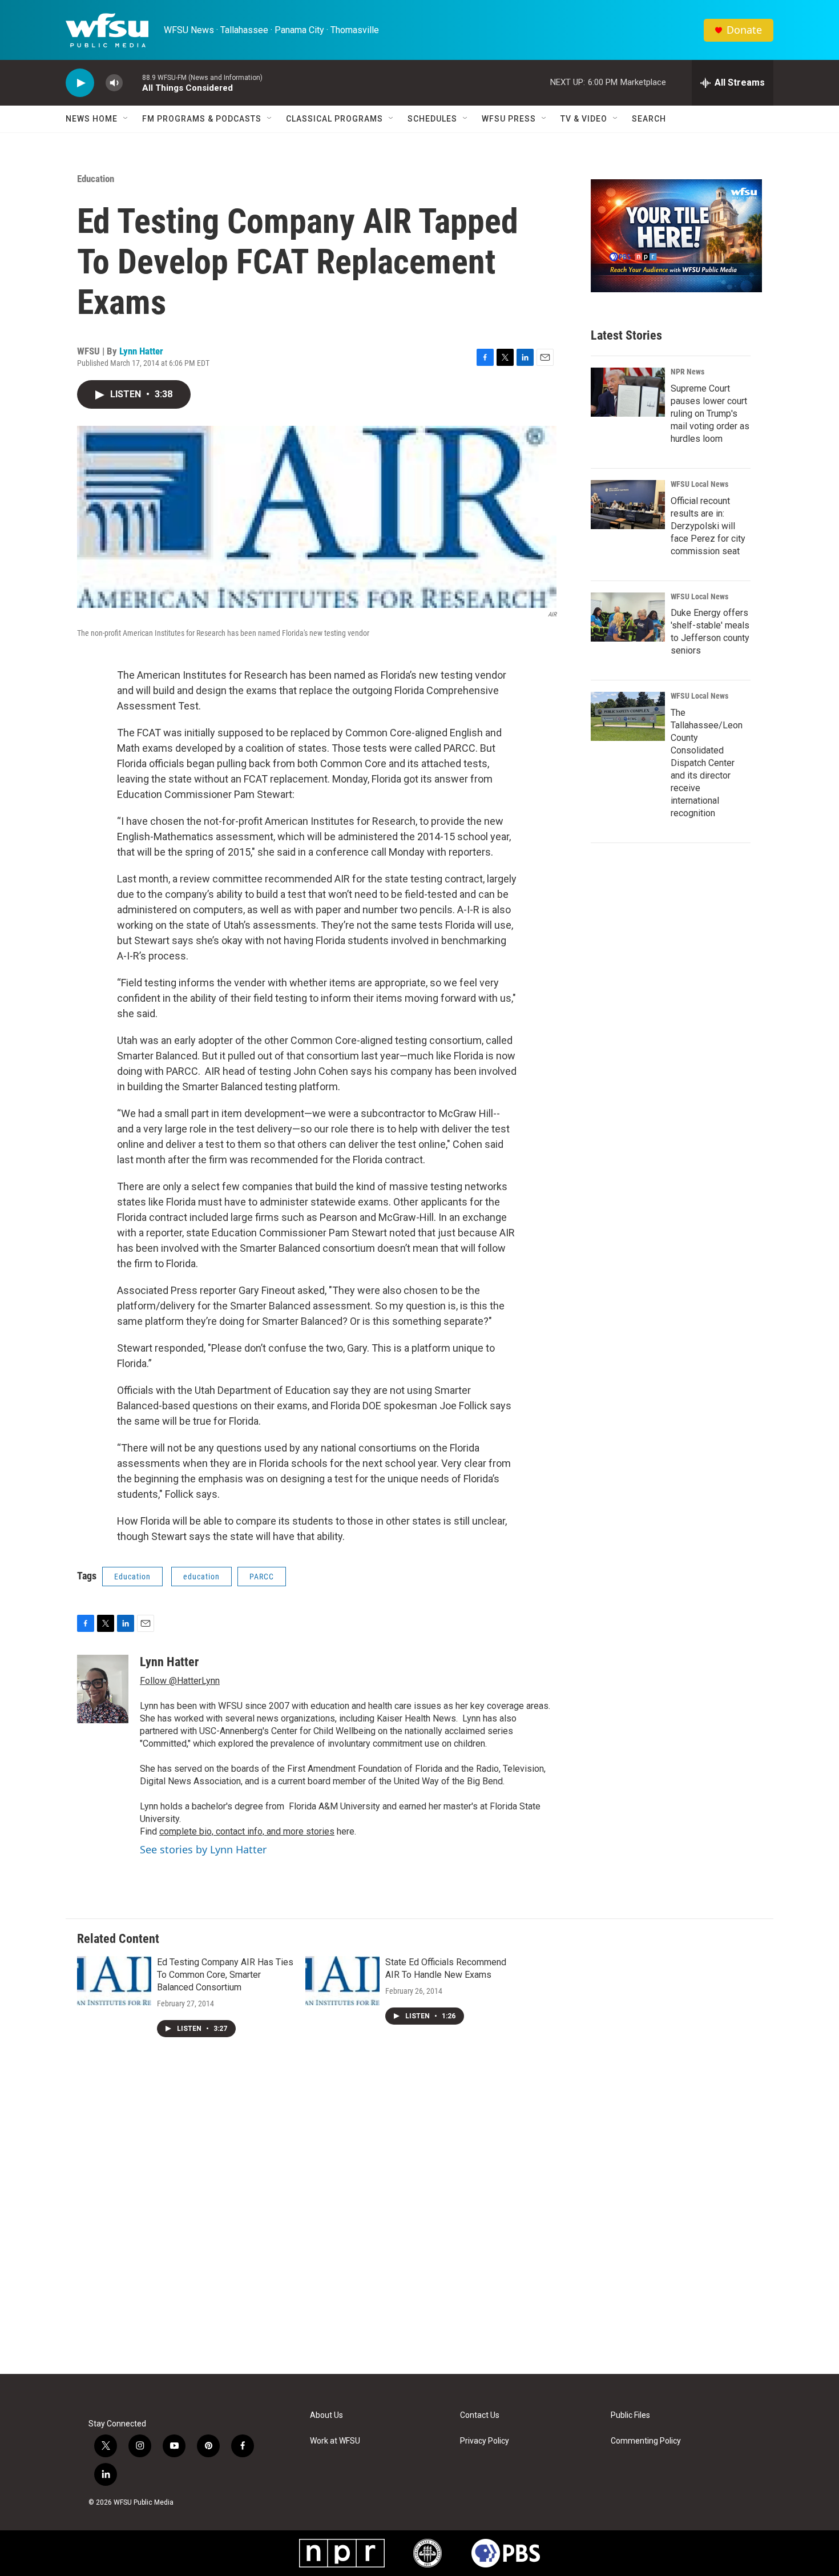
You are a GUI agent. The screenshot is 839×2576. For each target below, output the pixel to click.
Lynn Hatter (141, 351)
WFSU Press (509, 119)
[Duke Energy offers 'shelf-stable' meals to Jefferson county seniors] (628, 617)
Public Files (630, 2415)
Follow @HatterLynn (180, 1681)
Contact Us (480, 2415)
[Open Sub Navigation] (126, 119)
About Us (326, 2415)
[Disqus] (419, 2220)
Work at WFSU (335, 2441)
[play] (80, 83)
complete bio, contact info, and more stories (247, 1831)
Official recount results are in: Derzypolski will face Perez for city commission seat (708, 526)
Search (649, 119)
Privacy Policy (485, 2441)
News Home (92, 119)
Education (96, 179)
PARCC (262, 1577)
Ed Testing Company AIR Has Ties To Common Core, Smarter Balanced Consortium (225, 1975)
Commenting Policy (646, 2441)
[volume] (114, 83)
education (201, 1577)
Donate (744, 30)
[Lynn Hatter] (103, 1689)
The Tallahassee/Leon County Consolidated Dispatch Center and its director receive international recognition (707, 763)
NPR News (687, 372)
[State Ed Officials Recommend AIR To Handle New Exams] (342, 1981)
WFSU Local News (699, 484)
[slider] (132, 82)
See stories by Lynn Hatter (203, 1849)
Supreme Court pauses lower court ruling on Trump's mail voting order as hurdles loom (710, 414)
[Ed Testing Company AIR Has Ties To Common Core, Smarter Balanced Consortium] (114, 1981)
